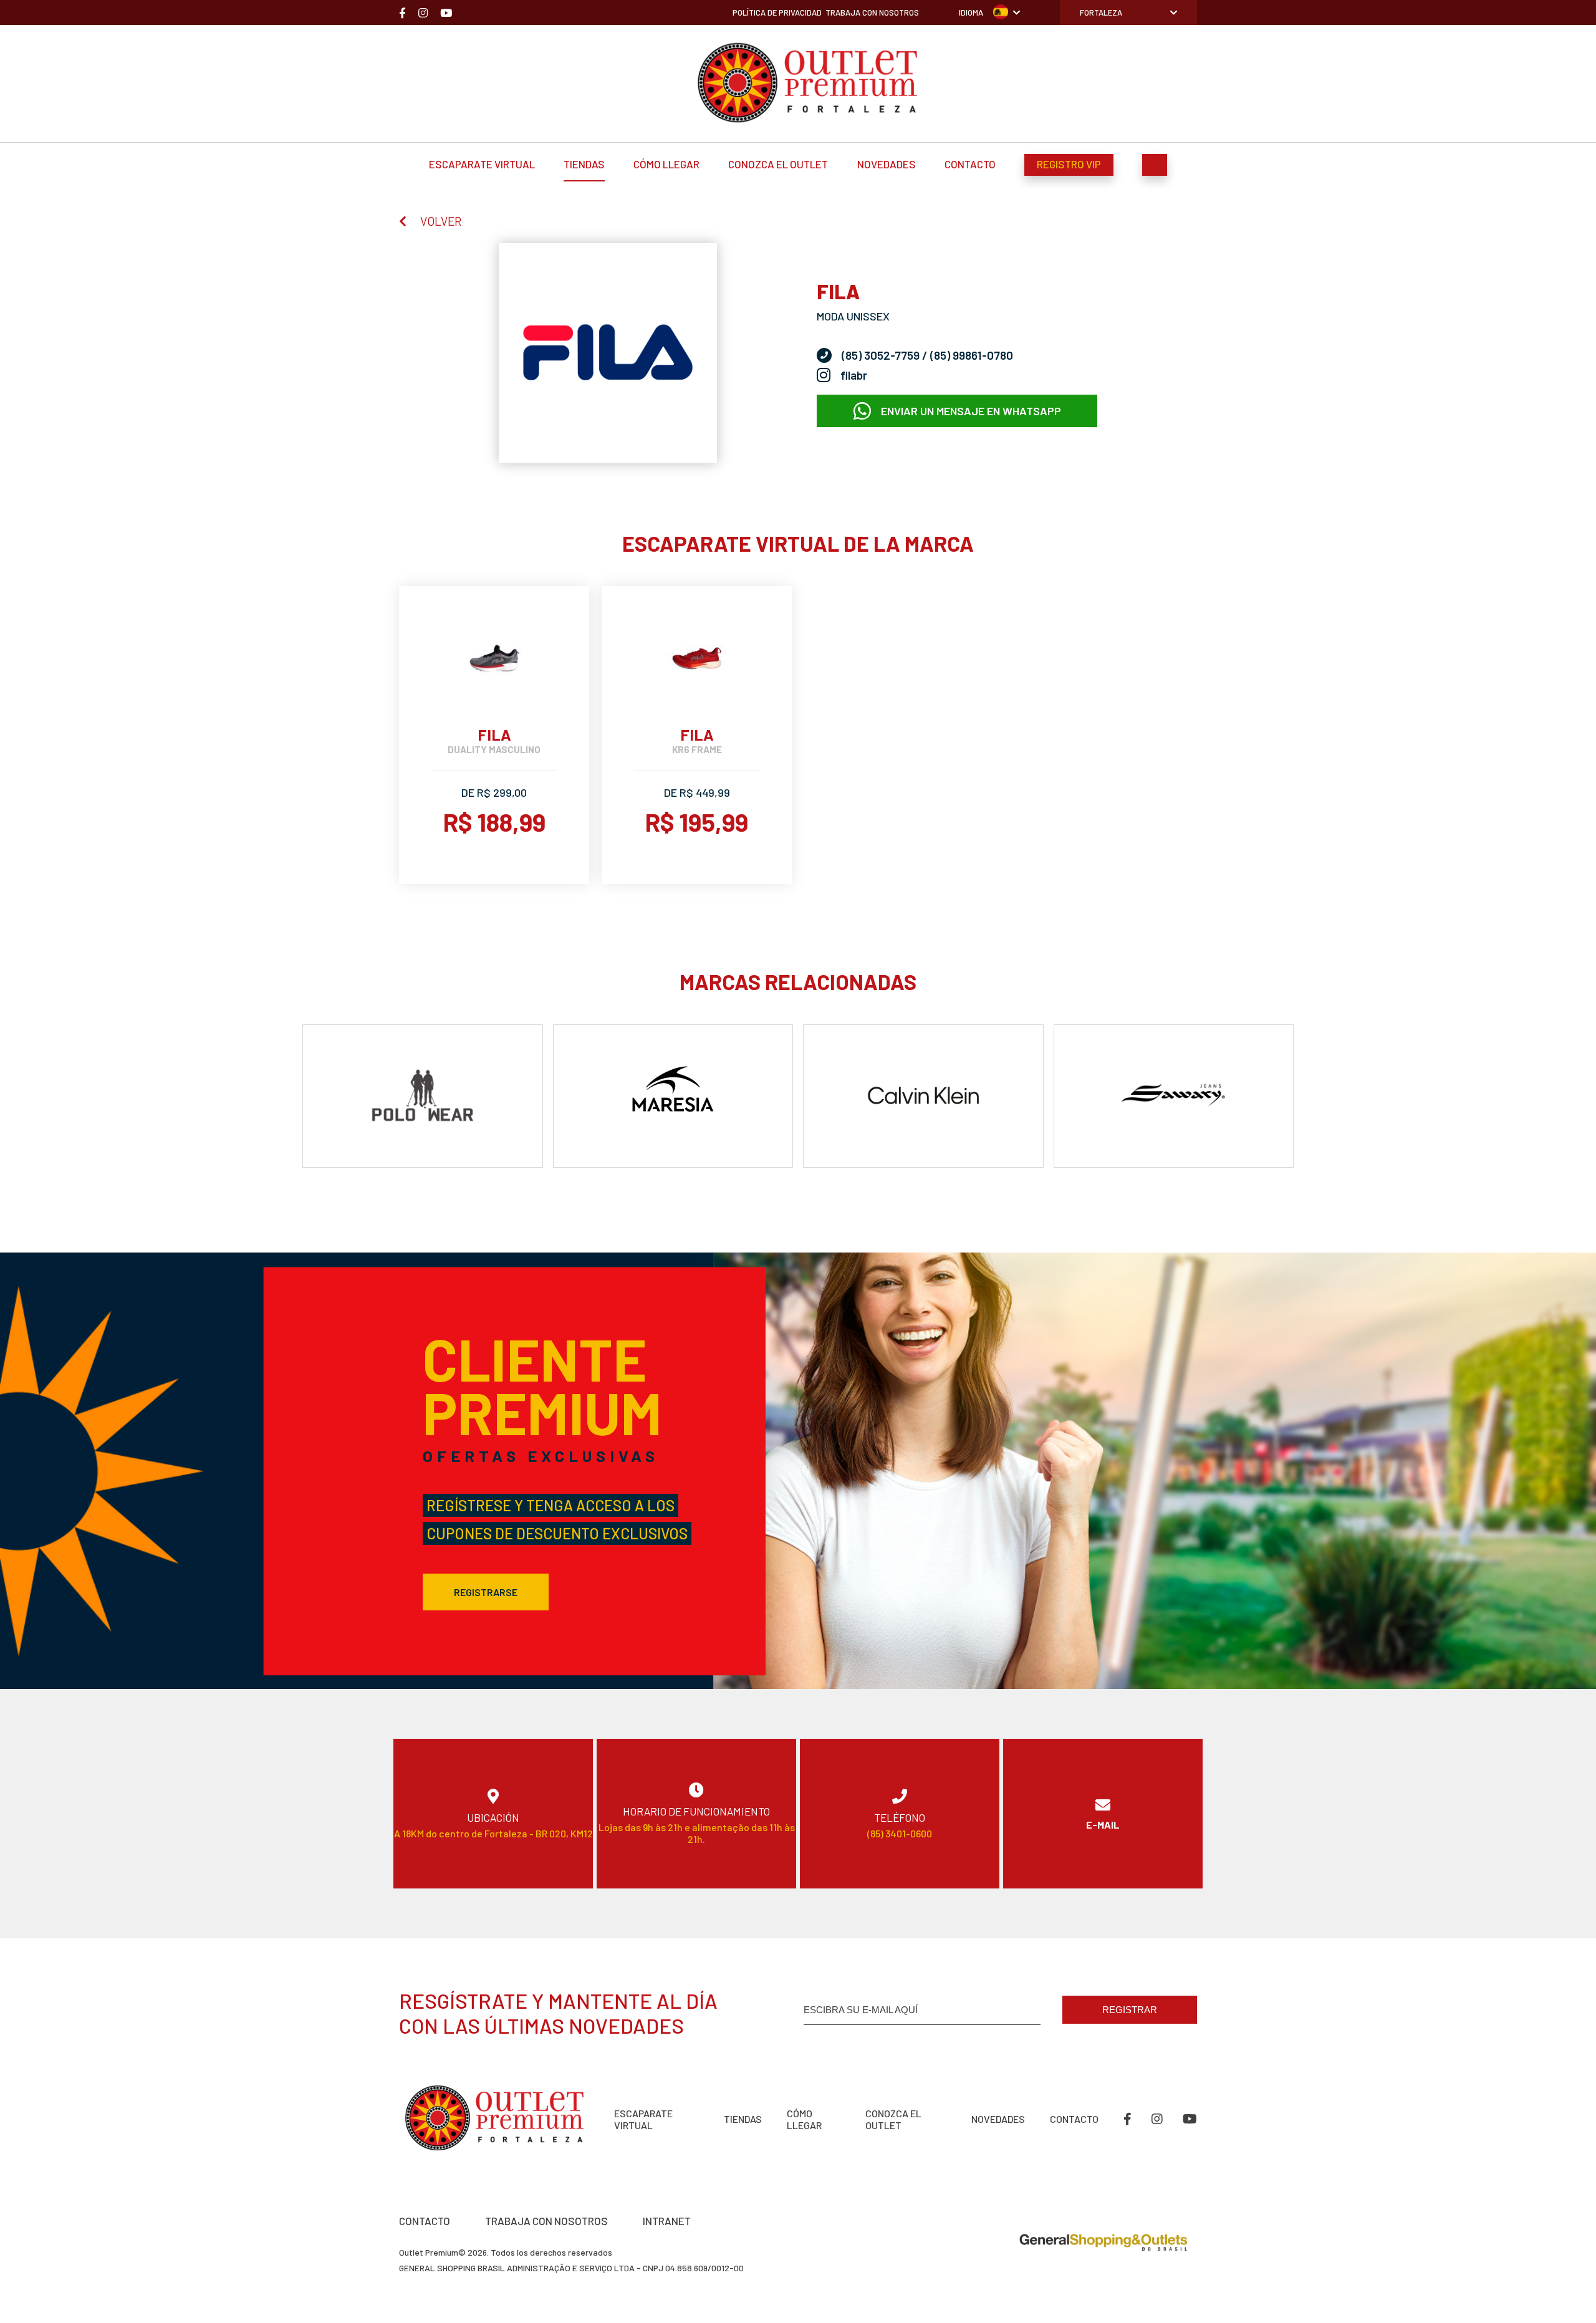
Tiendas (584, 164)
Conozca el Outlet (778, 164)
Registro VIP (1069, 164)
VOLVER (441, 221)
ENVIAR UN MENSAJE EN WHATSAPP (971, 411)
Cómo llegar (666, 164)
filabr (854, 375)
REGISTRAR (1130, 2010)
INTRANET (667, 2221)
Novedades (887, 164)
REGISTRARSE (486, 1592)
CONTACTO (425, 2221)
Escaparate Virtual (482, 164)
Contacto (970, 164)
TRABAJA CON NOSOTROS (546, 2221)
